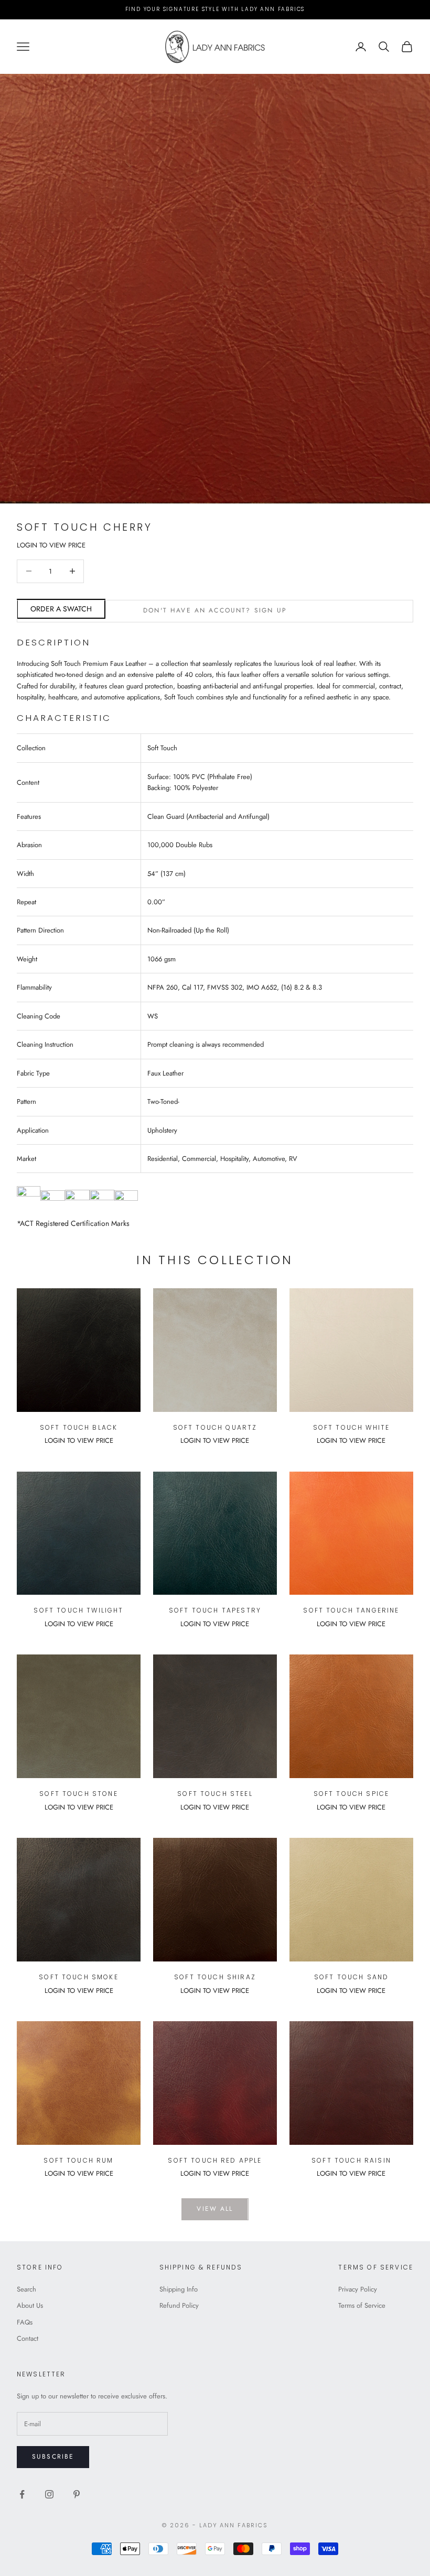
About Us (30, 2305)
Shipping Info (179, 2289)
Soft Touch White (352, 1427)
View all (215, 2209)
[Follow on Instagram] (49, 2494)
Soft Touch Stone (79, 1794)
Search (26, 2289)
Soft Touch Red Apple (215, 2160)
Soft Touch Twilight (78, 1610)
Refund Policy (179, 2305)
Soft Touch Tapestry (215, 1610)
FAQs (25, 2322)
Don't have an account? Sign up (215, 610)
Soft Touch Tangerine (351, 1610)
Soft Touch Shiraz (215, 1977)
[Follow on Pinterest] (77, 2494)
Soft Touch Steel (215, 1794)
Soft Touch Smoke (79, 1977)
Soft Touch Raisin (351, 2160)
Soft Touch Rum (78, 2160)
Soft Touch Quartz (215, 1427)
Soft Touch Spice (352, 1794)
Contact (28, 2338)
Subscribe (53, 2457)
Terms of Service (362, 2305)
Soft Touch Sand (351, 1977)
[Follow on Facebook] (22, 2494)
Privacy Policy (358, 2289)
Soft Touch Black (79, 1427)
